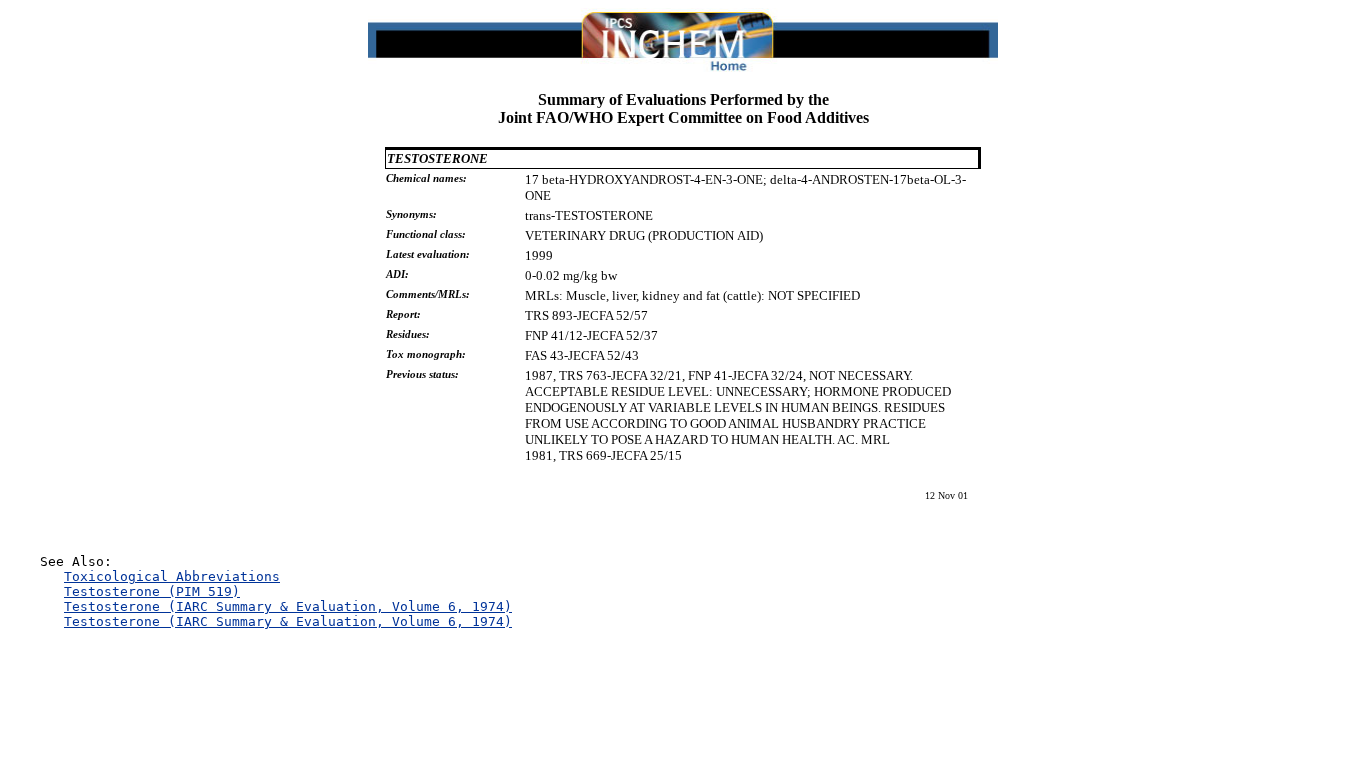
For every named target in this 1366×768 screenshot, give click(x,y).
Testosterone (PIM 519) (152, 591)
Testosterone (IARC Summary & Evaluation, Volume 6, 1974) (288, 606)
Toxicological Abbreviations (172, 576)
